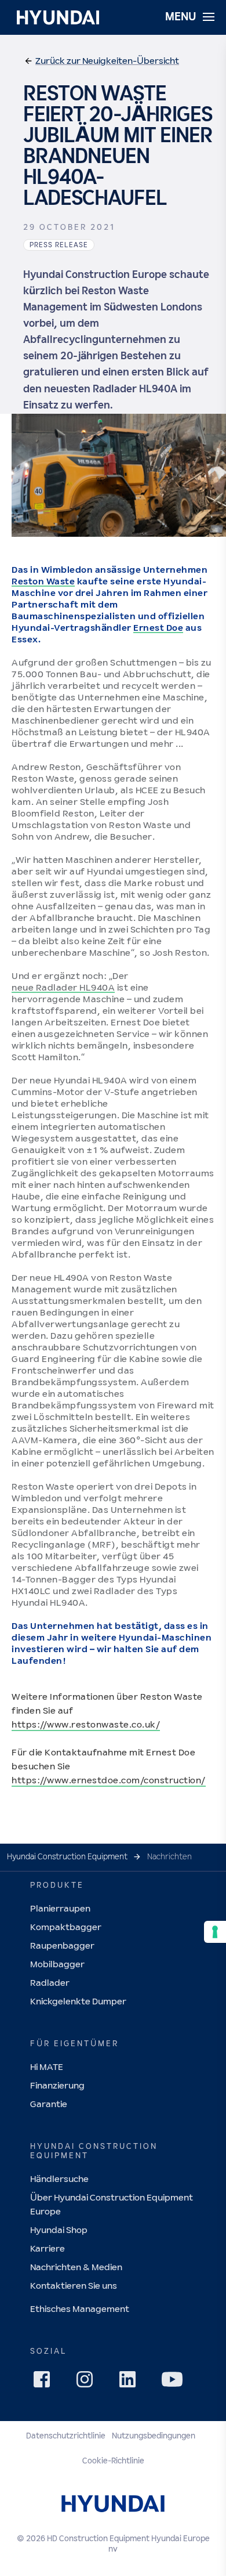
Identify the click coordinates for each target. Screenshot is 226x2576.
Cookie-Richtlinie (113, 2461)
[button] (101, 62)
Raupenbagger (62, 1946)
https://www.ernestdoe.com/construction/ (109, 1781)
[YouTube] (174, 2381)
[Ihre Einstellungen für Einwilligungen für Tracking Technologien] (215, 1932)
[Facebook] (45, 2383)
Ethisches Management (80, 2309)
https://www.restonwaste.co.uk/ (86, 1725)
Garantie (49, 2104)
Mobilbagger (57, 1965)
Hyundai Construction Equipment (67, 1857)
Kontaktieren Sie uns (74, 2286)
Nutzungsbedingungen (154, 2436)
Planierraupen (60, 1909)
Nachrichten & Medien (76, 2268)
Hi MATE (47, 2067)
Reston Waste (43, 582)
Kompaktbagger (66, 1928)
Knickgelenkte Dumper (78, 2002)
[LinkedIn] (131, 2383)
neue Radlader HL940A (63, 988)
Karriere (48, 2249)
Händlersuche (59, 2179)
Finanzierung (57, 2086)
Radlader (50, 1983)
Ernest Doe (158, 628)
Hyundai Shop (59, 2230)
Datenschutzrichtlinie (66, 2436)
